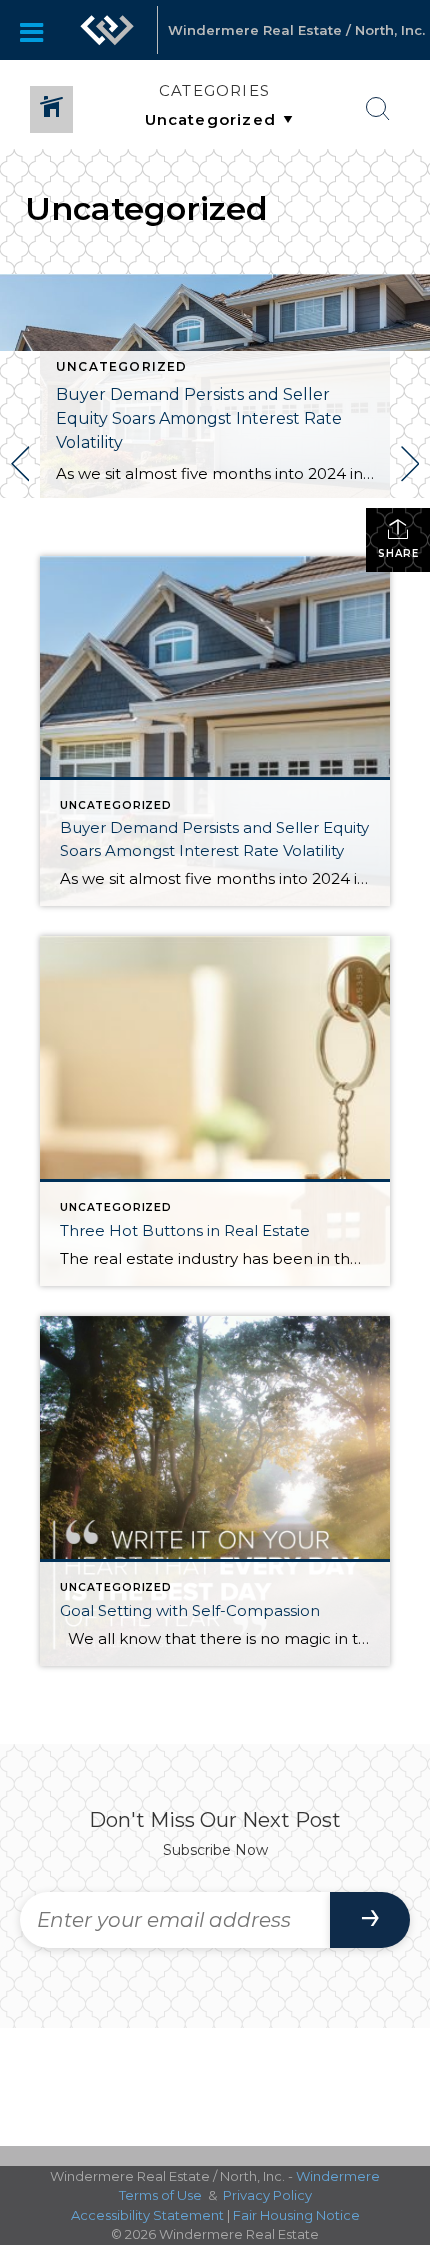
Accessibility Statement (147, 2215)
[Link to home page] (107, 30)
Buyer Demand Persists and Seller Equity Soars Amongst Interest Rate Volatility (199, 418)
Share (398, 553)
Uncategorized (122, 366)
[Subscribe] (370, 1920)
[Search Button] (378, 109)
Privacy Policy (267, 2195)
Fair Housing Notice (296, 2215)
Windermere (338, 2176)
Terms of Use (160, 2195)
